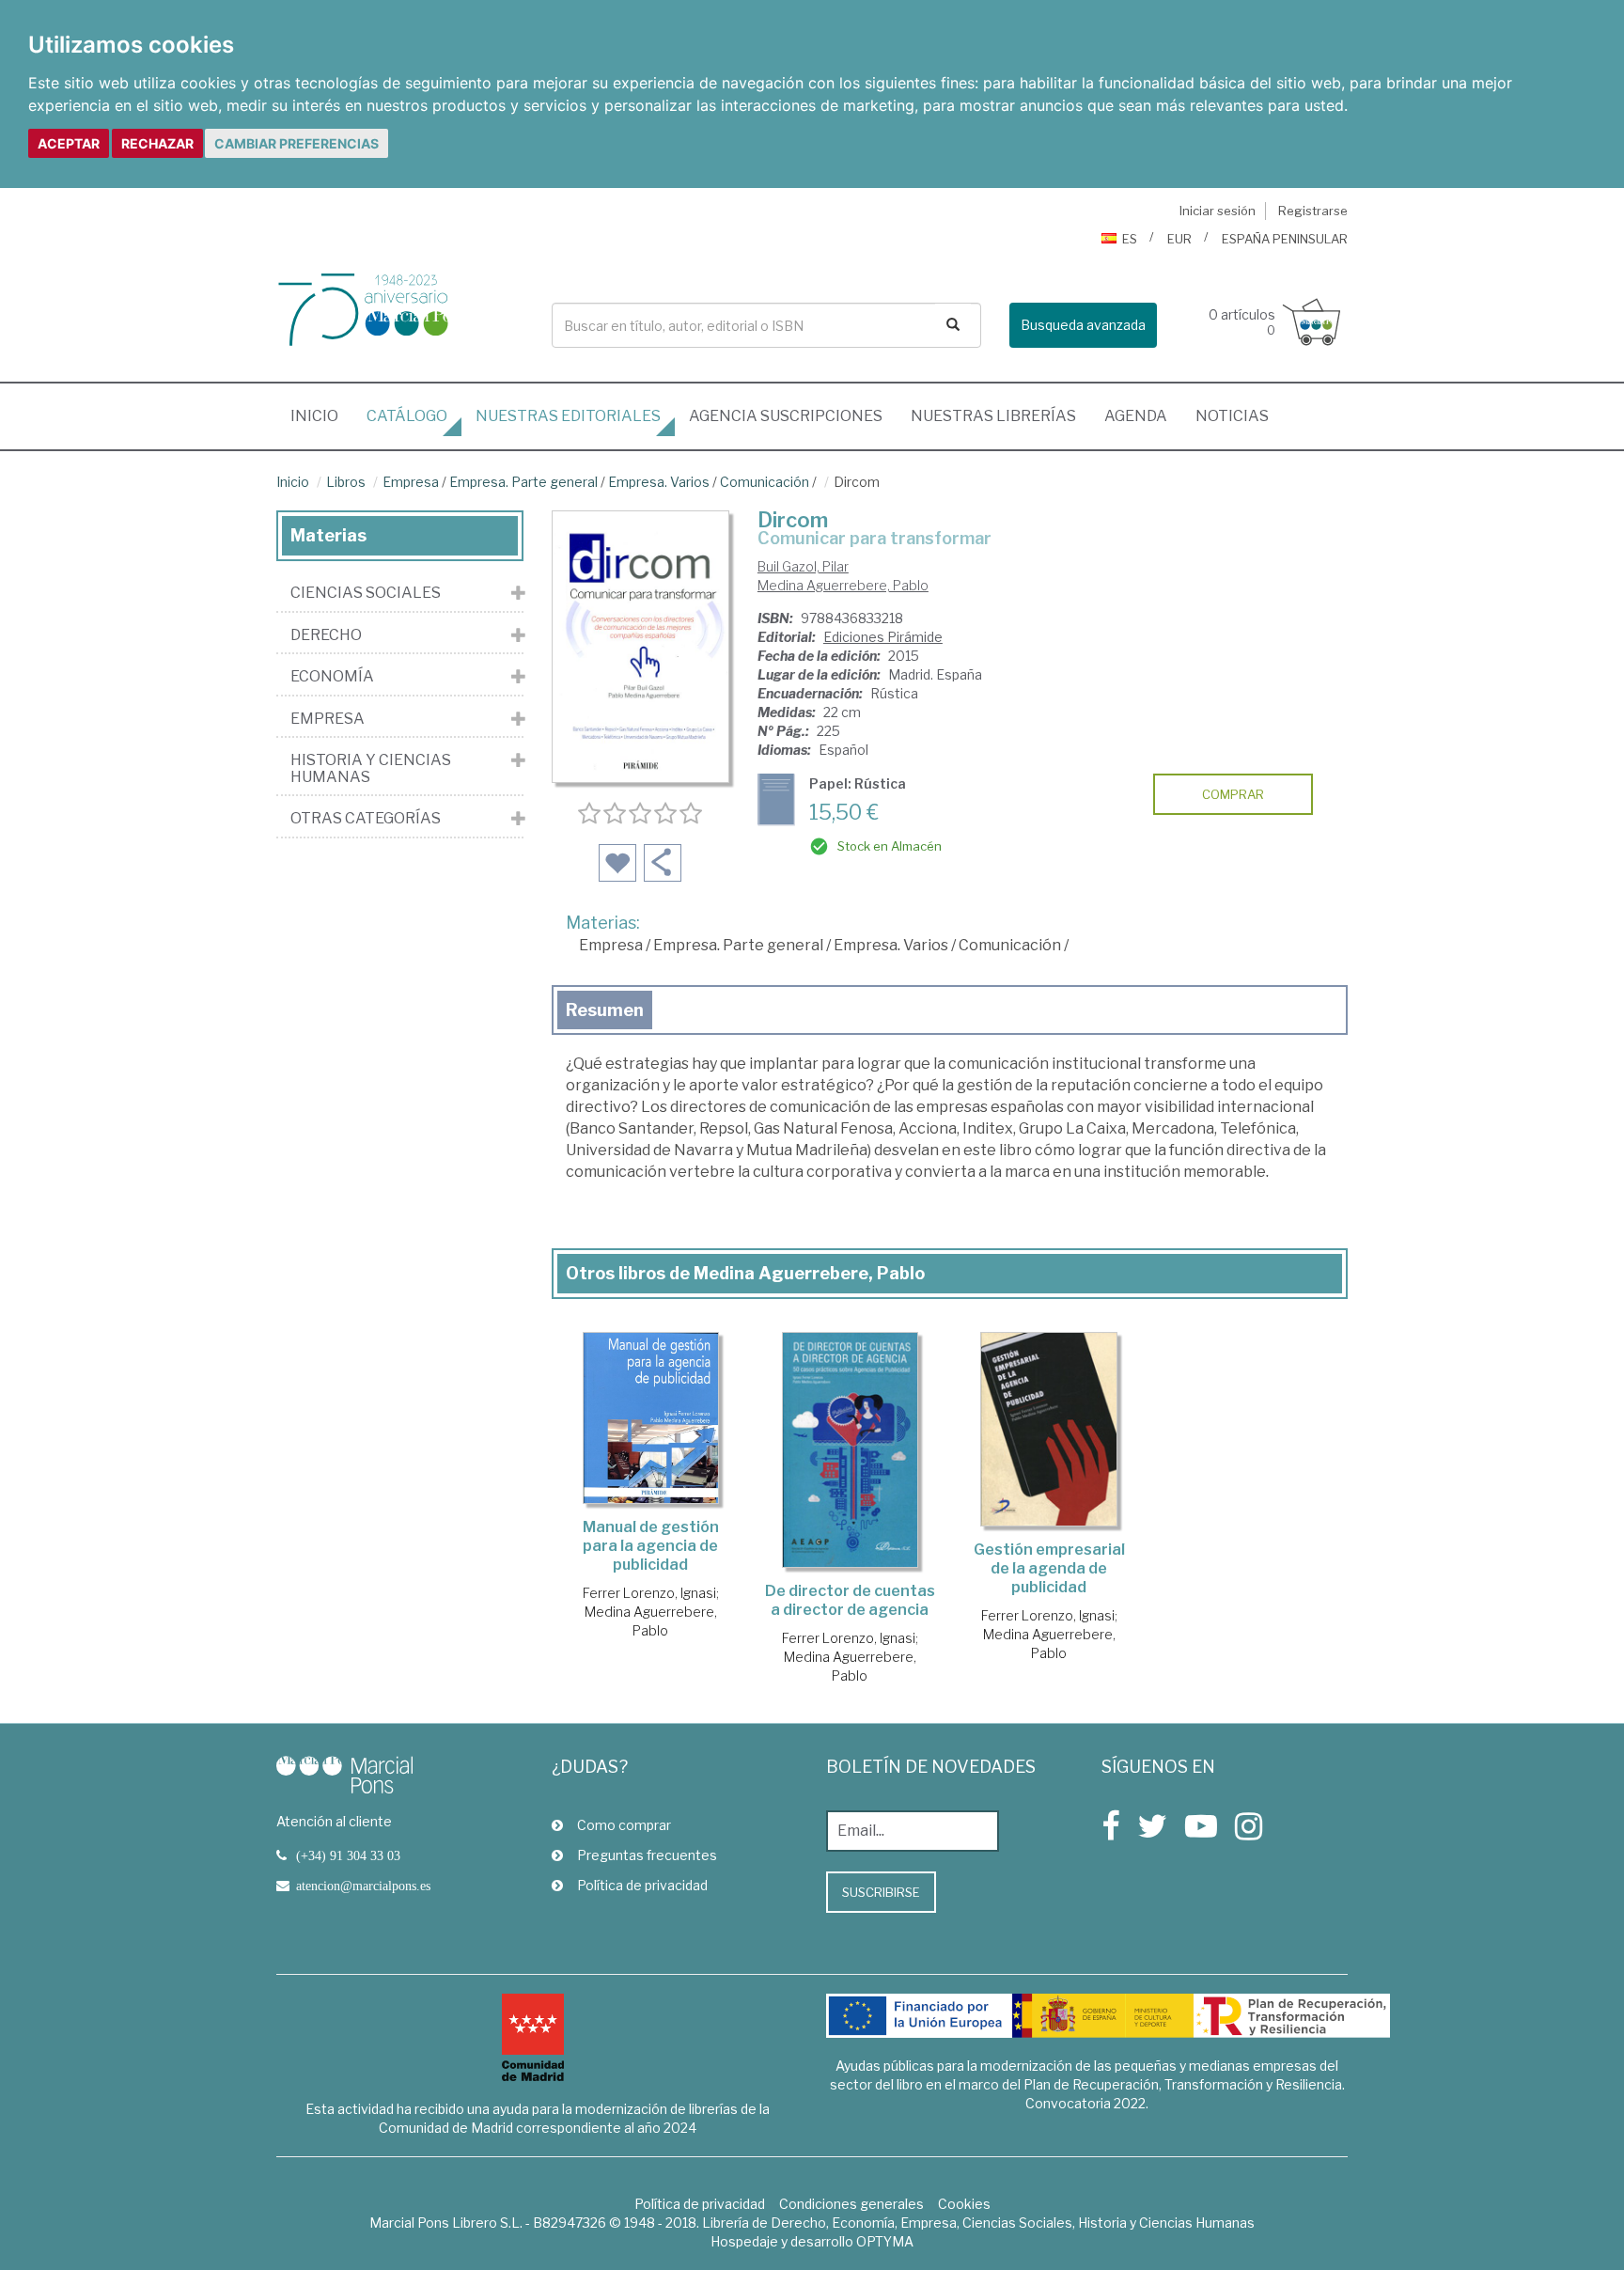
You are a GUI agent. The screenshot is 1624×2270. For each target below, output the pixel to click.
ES (1130, 239)
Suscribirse (881, 1892)
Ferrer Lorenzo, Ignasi (649, 1593)
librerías (993, 416)
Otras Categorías (366, 819)
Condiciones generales (851, 2204)
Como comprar (624, 1825)
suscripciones (786, 416)
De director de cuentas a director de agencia (850, 1600)
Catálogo (407, 416)
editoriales (568, 416)
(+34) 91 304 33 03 (348, 1855)
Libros (346, 482)
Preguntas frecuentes (647, 1855)
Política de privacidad (642, 1885)
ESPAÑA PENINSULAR (1285, 239)
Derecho (326, 635)
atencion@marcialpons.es (363, 1886)
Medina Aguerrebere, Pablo (843, 585)
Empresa (411, 482)
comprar (1233, 794)
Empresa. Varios (659, 482)
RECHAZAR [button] (157, 143)
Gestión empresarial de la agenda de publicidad (1049, 1568)
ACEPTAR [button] (69, 143)
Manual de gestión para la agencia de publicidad (651, 1546)
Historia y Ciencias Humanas (371, 768)
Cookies (964, 2204)
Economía (332, 677)
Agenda (1136, 416)
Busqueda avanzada (1083, 325)
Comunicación (765, 482)
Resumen (605, 1010)
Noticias (1232, 416)
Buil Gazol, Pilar (803, 566)
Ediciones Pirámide (883, 637)
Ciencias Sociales (366, 593)
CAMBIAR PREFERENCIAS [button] (297, 143)
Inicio (321, 415)
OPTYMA (885, 2241)
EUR (1179, 239)
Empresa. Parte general (523, 482)
